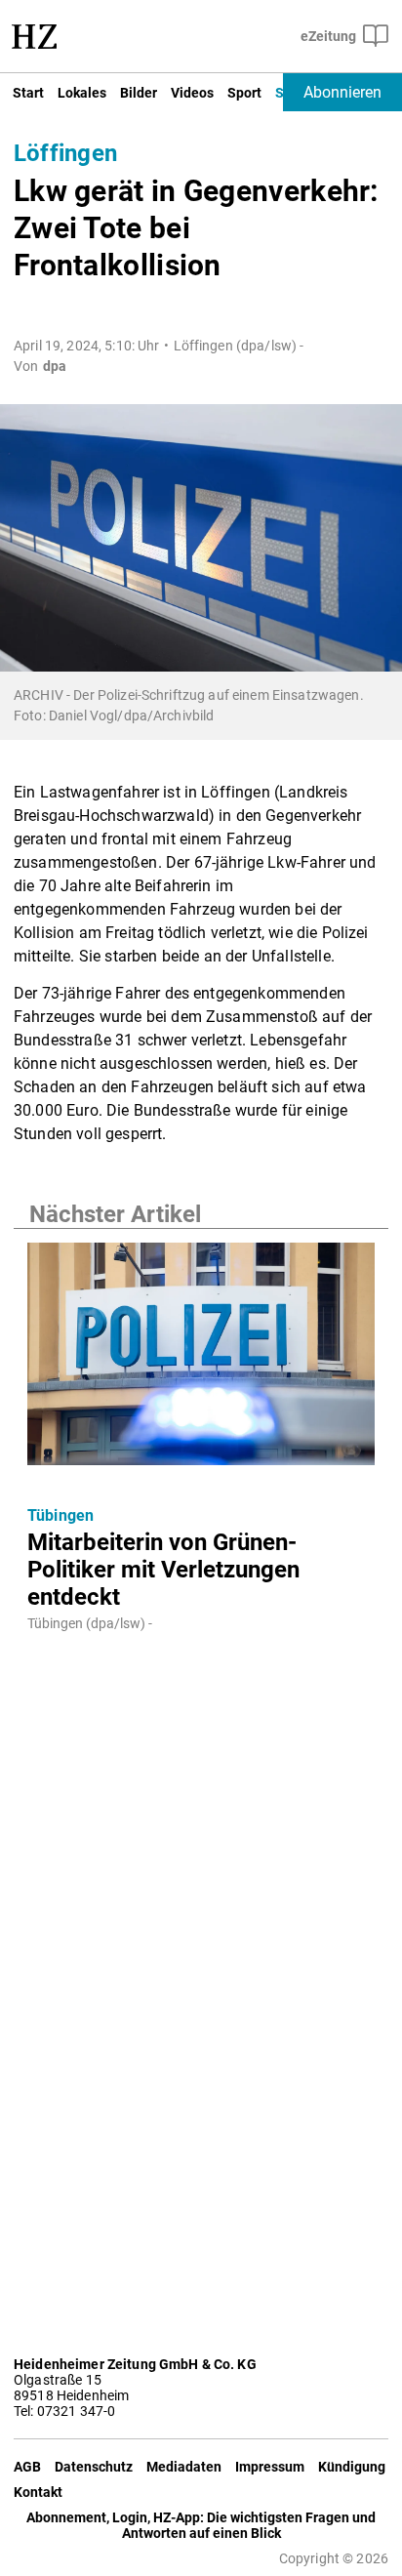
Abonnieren (342, 92)
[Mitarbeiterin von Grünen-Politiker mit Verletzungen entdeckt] (201, 1360)
